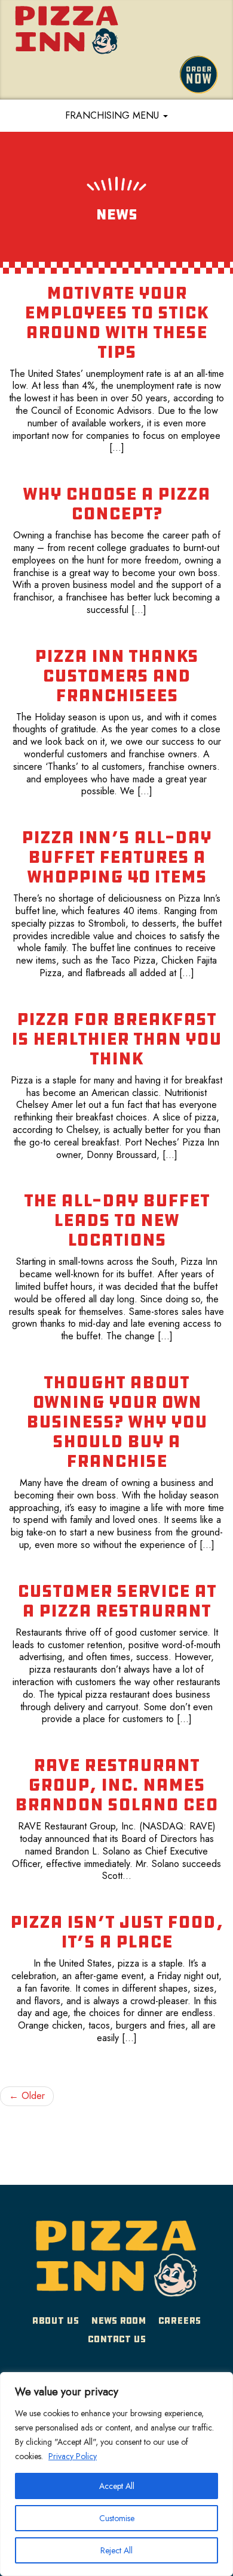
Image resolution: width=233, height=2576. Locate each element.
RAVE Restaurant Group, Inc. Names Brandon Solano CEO (116, 1785)
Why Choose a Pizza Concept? (116, 504)
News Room (119, 2320)
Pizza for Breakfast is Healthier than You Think (116, 1039)
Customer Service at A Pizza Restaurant (117, 1601)
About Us (56, 2320)
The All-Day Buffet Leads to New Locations (117, 1220)
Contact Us (117, 2339)
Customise (117, 2518)
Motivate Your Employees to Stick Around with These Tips (116, 322)
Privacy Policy (73, 2456)
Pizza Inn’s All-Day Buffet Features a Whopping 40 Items (116, 857)
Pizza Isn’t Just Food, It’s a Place (117, 1932)
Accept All (117, 2486)
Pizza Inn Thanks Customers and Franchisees (116, 676)
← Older (27, 2096)
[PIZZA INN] (116, 2262)
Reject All (116, 2550)
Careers (180, 2320)
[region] (116, 2474)
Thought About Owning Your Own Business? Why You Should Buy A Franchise (117, 1422)
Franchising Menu (114, 115)
